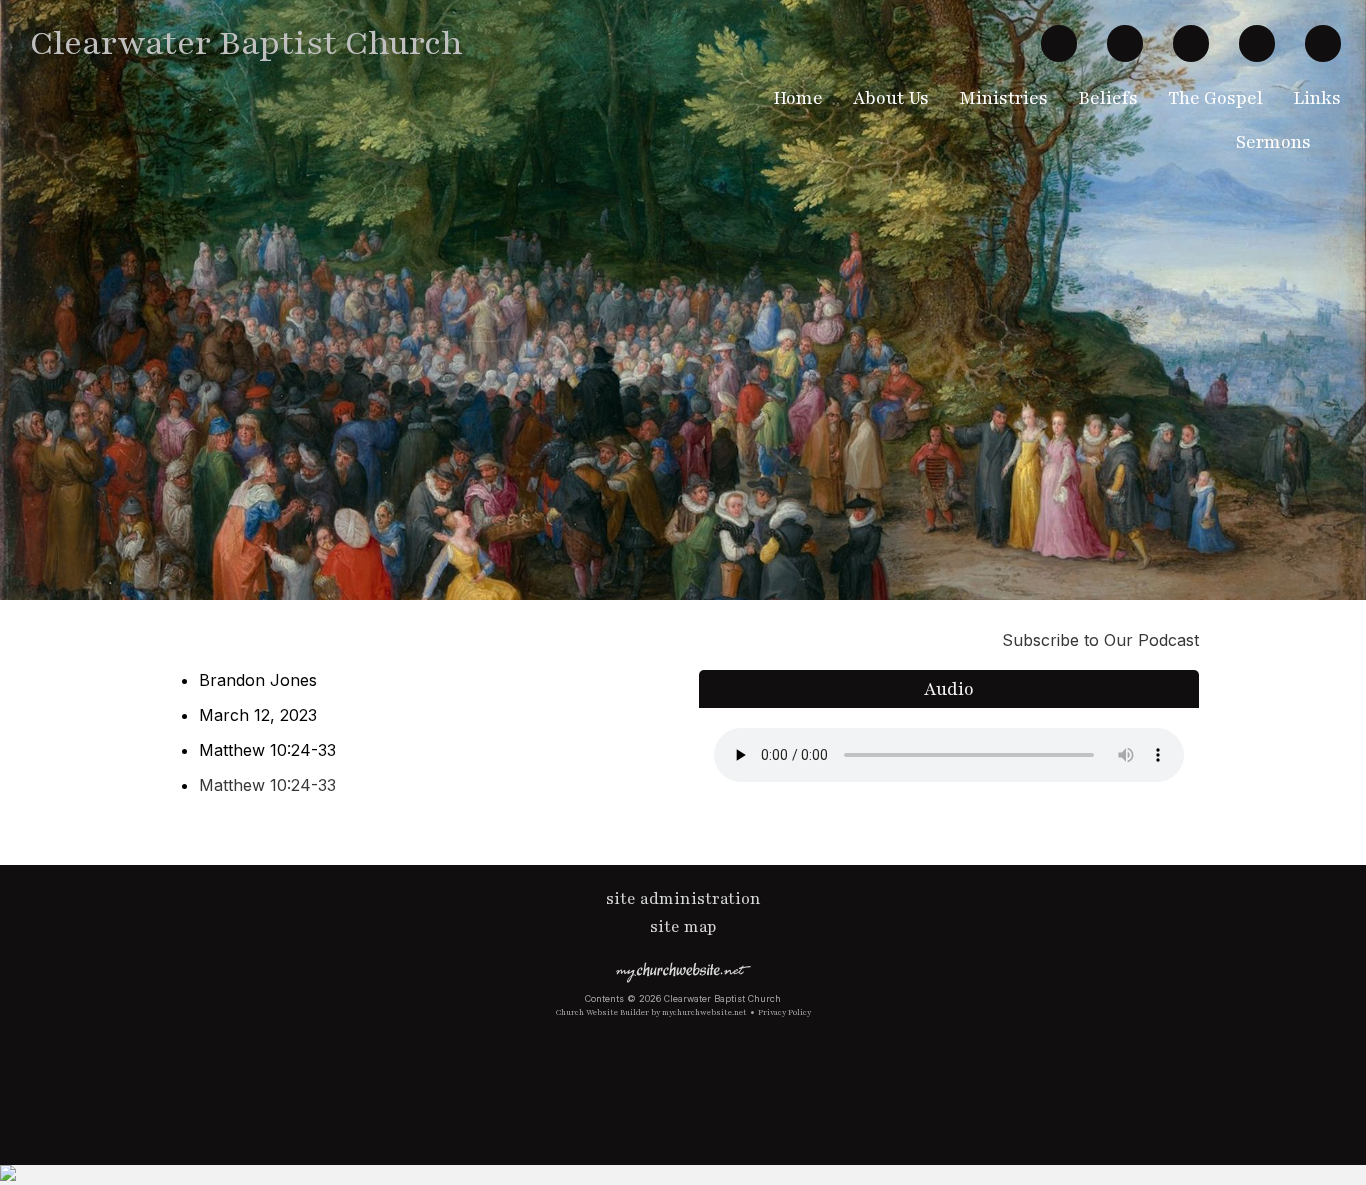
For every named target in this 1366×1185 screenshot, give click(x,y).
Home (798, 98)
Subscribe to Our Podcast (1098, 640)
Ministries (1003, 98)
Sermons (1273, 142)
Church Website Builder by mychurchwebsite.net (651, 1012)
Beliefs (1108, 98)
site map (683, 927)
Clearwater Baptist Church (246, 43)
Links (1317, 98)
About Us (891, 98)
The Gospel (1215, 98)
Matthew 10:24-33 (267, 785)
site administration (683, 899)
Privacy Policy (784, 1012)
